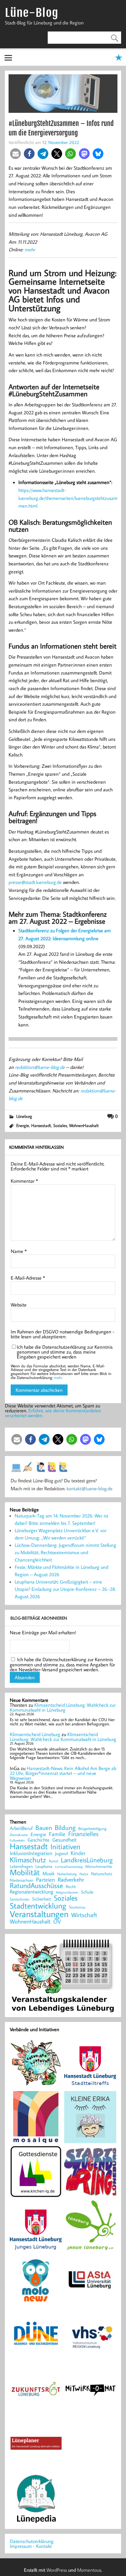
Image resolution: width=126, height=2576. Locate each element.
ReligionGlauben (67, 1892)
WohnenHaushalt (84, 1125)
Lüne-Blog (31, 13)
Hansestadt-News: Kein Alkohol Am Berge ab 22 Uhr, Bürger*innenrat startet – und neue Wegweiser (63, 1773)
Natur (84, 1874)
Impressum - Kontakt (31, 2546)
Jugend (61, 1854)
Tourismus (77, 1907)
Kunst (54, 1861)
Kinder (78, 1853)
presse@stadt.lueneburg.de (35, 882)
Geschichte (39, 1840)
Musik (48, 1873)
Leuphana (44, 1866)
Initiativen (65, 1846)
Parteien (46, 1879)
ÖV (57, 1922)
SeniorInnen (20, 1899)
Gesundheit (65, 1840)
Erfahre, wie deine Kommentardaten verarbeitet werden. (53, 1413)
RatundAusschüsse (36, 1886)
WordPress (57, 2570)
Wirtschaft (84, 1915)
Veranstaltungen (39, 1914)
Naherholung (67, 1874)
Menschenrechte (99, 1866)
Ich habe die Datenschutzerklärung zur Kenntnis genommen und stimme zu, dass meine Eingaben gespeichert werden (65, 1352)
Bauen (44, 1828)
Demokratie (19, 1835)
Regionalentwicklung (31, 1892)
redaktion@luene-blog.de (40, 1067)
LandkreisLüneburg (87, 1860)
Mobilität (25, 1872)
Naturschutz (102, 1874)
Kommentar (24, 1181)
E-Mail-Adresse (28, 1278)
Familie (57, 1834)
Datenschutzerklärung (32, 2541)
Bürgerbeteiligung (92, 1829)
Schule (87, 1892)
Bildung (65, 1828)
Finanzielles (83, 1834)
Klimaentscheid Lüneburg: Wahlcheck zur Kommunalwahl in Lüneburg (63, 1707)
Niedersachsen (22, 1880)
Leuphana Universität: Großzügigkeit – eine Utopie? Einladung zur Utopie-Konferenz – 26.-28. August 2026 (65, 1589)
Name (19, 1251)
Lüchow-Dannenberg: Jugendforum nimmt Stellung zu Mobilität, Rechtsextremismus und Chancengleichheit (65, 1552)
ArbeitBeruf (21, 1828)
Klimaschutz (28, 1860)
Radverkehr (71, 1879)
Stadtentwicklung (38, 1906)
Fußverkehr (17, 1840)
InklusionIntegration (31, 1853)
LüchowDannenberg (69, 1866)
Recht (71, 1887)
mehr (30, 249)
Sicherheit (42, 1899)
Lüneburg (24, 1116)
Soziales (60, 1125)
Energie (23, 1125)
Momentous (89, 2570)
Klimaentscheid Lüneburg (35, 1734)
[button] (15, 154)
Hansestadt (41, 1125)
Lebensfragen (21, 1866)
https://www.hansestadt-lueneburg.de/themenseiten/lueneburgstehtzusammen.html (68, 498)
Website (19, 1305)
